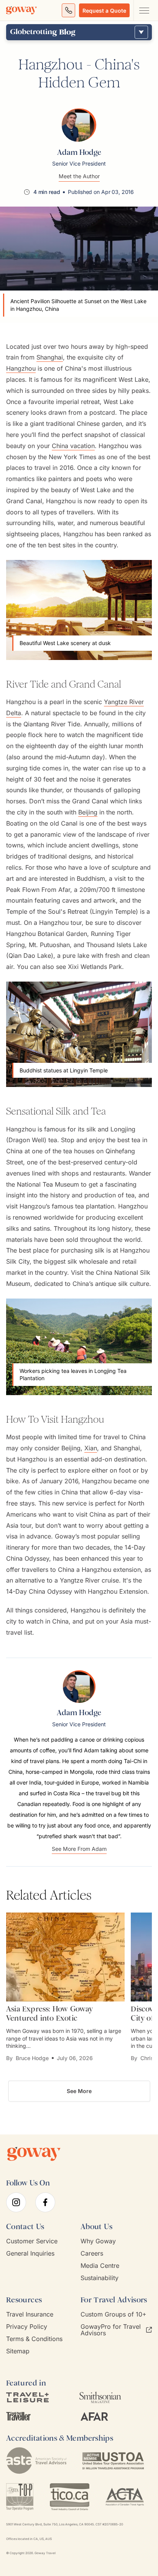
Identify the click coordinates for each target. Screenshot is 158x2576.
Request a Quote (104, 11)
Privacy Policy (27, 2327)
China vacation (73, 446)
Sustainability (100, 2278)
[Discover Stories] (141, 32)
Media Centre (100, 2266)
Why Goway (98, 2241)
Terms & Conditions (34, 2339)
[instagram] (16, 2202)
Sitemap (18, 2351)
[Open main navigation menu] (144, 10)
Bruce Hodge (32, 2058)
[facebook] (45, 2202)
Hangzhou (21, 368)
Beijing (88, 812)
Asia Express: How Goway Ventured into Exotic (50, 2013)
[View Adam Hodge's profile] (79, 125)
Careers (92, 2253)
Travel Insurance (30, 2314)
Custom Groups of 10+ (114, 2314)
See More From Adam (79, 1849)
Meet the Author (79, 176)
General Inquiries (30, 2253)
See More (79, 2091)
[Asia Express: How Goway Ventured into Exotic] (65, 1957)
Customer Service (32, 2241)
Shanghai (50, 357)
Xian (91, 1448)
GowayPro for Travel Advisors (111, 2330)
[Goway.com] (21, 10)
